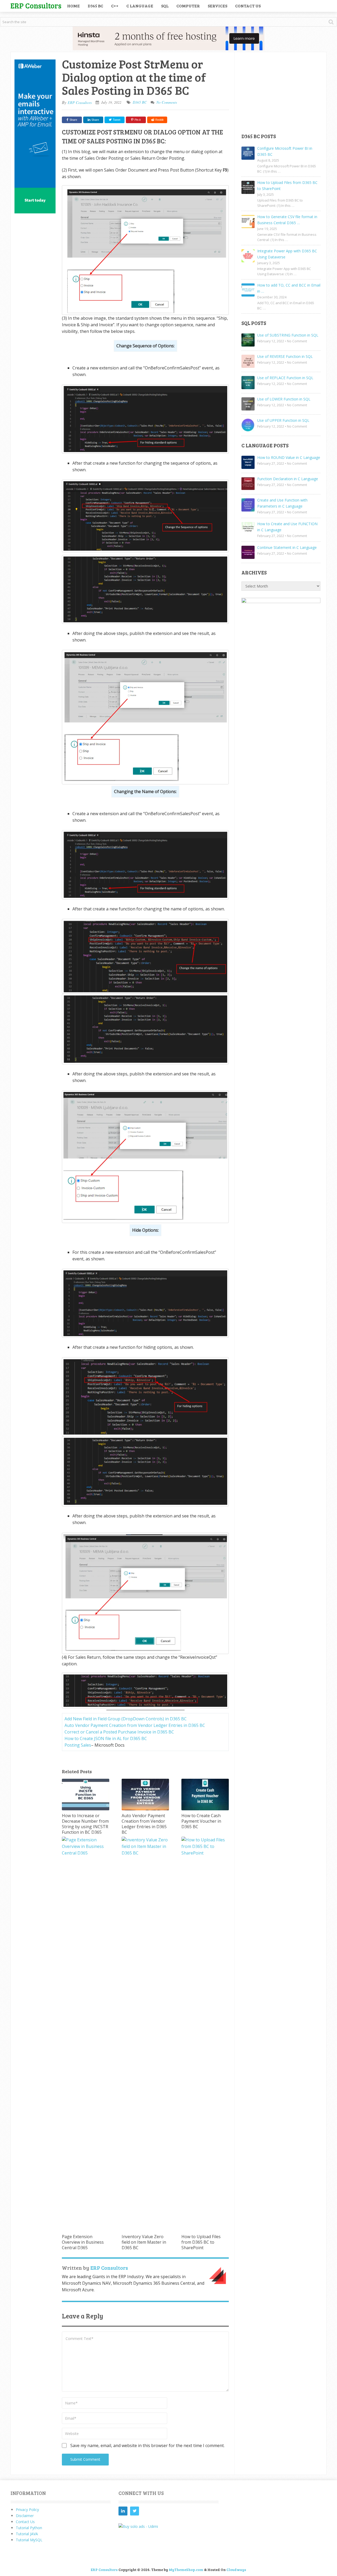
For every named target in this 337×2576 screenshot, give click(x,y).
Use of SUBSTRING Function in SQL (288, 335)
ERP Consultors (36, 5)
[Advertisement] (281, 92)
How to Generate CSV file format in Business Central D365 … (287, 220)
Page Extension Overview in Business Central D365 (83, 2242)
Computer (188, 6)
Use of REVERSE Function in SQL (285, 356)
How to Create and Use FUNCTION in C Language (287, 527)
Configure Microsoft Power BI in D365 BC (285, 151)
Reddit (159, 120)
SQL (165, 6)
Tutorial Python (29, 2528)
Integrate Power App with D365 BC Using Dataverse (287, 254)
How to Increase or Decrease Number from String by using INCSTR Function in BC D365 (85, 1824)
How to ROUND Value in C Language (289, 457)
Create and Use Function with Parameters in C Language (282, 503)
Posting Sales (78, 1745)
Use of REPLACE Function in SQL (285, 378)
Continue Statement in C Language (287, 547)
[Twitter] (135, 2511)
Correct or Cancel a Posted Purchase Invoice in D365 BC (119, 1732)
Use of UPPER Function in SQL (283, 420)
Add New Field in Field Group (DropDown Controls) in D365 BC (126, 1719)
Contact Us (248, 6)
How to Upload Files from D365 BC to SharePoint (201, 2242)
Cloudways (236, 2570)
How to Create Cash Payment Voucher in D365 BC (201, 1821)
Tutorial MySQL (29, 2540)
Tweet (116, 120)
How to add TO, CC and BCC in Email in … (289, 288)
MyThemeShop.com (186, 2570)
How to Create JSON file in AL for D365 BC (106, 1738)
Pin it (138, 120)
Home (73, 6)
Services (217, 6)
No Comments (167, 102)
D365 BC (95, 6)
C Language (140, 6)
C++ (115, 6)
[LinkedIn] (123, 2511)
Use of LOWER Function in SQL (284, 399)
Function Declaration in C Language (288, 479)
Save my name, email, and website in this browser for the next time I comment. (147, 2445)
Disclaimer (25, 2516)
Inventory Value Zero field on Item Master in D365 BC (144, 2242)
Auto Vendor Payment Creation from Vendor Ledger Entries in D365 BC (135, 1725)
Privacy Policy (27, 2510)
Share (73, 120)
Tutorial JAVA (27, 2534)
